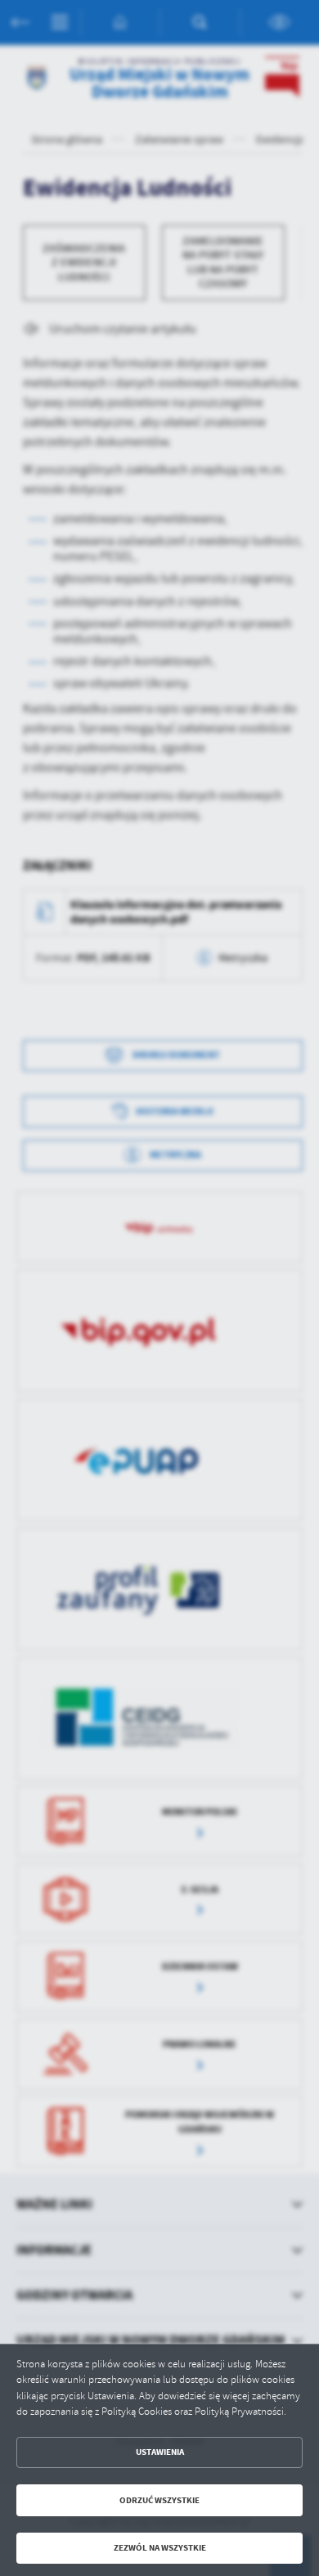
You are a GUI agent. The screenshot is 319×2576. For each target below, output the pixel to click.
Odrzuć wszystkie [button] (159, 2500)
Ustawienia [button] (160, 2452)
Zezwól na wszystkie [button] (160, 2548)
